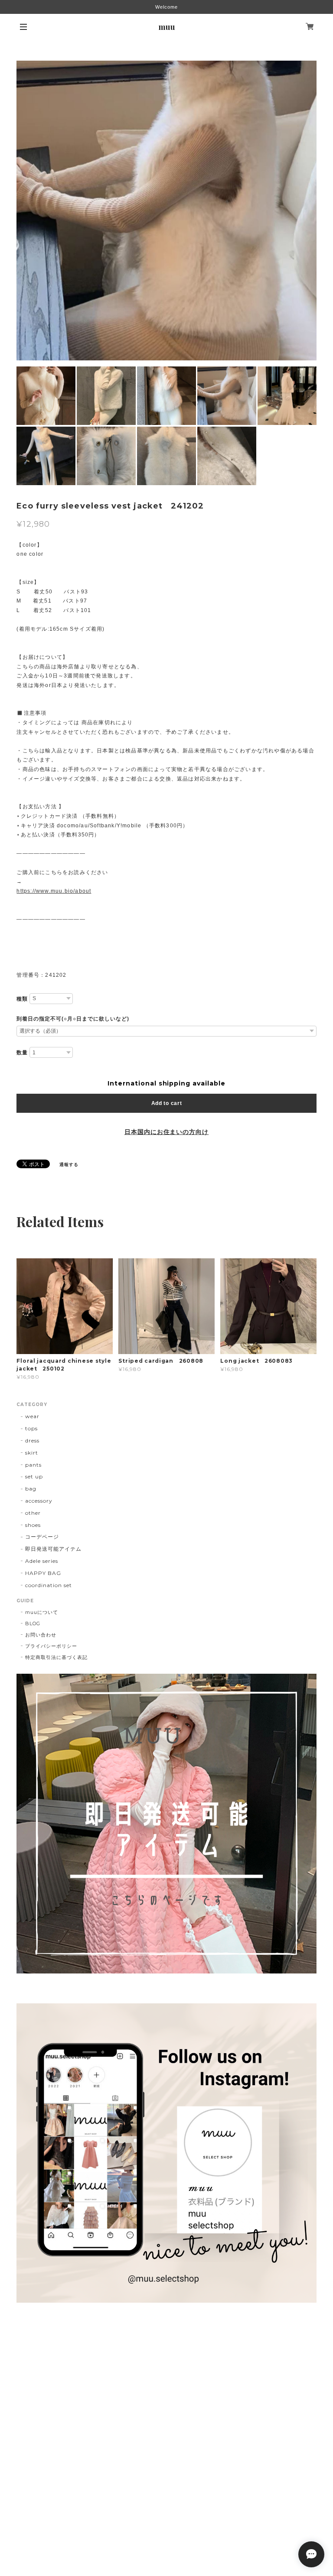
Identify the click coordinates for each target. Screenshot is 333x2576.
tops (31, 1428)
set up (34, 1476)
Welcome (166, 7)
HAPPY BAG (43, 1573)
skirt (32, 1453)
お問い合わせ (41, 1635)
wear (32, 1416)
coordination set (51, 1585)
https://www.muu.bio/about (54, 891)
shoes (33, 1525)
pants (33, 1465)
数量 (22, 1053)
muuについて (42, 1612)
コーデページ (42, 1537)
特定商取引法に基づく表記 (56, 1657)
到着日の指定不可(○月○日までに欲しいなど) (73, 1019)
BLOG (33, 1623)
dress (32, 1440)
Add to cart (167, 1103)
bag (31, 1489)
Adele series (42, 1561)
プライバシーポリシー (51, 1646)
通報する (69, 1165)
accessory (39, 1501)
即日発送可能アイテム (53, 1549)
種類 (22, 999)
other (33, 1513)
